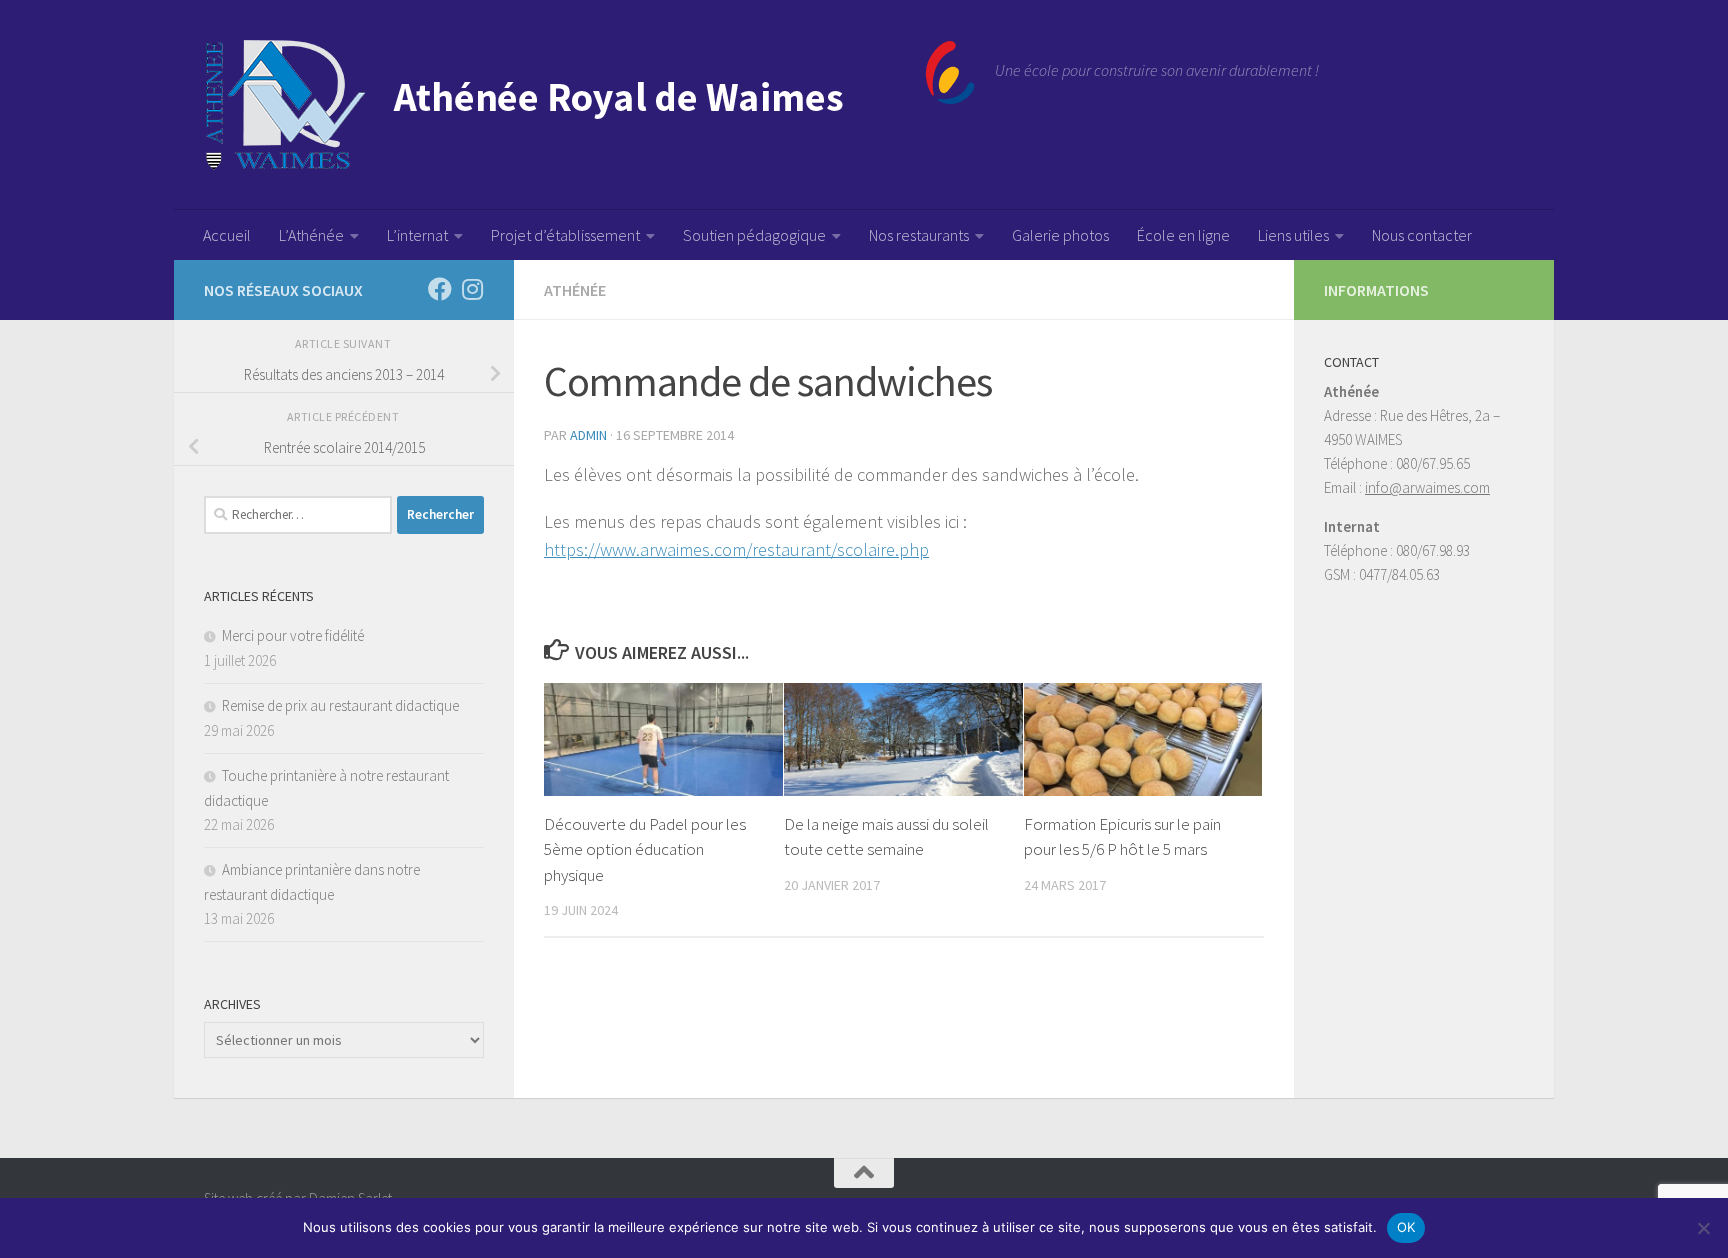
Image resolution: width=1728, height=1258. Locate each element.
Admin (588, 435)
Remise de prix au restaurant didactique (340, 705)
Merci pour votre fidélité (293, 635)
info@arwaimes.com (1427, 487)
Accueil (227, 235)
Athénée (575, 290)
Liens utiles (1293, 235)
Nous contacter (1422, 235)
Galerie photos (1060, 235)
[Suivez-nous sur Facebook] (440, 289)
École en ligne (1183, 235)
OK (1406, 1227)
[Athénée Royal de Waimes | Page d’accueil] (589, 105)
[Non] (1703, 1228)
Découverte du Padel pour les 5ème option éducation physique (645, 849)
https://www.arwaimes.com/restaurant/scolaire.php (736, 549)
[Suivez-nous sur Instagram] (472, 289)
